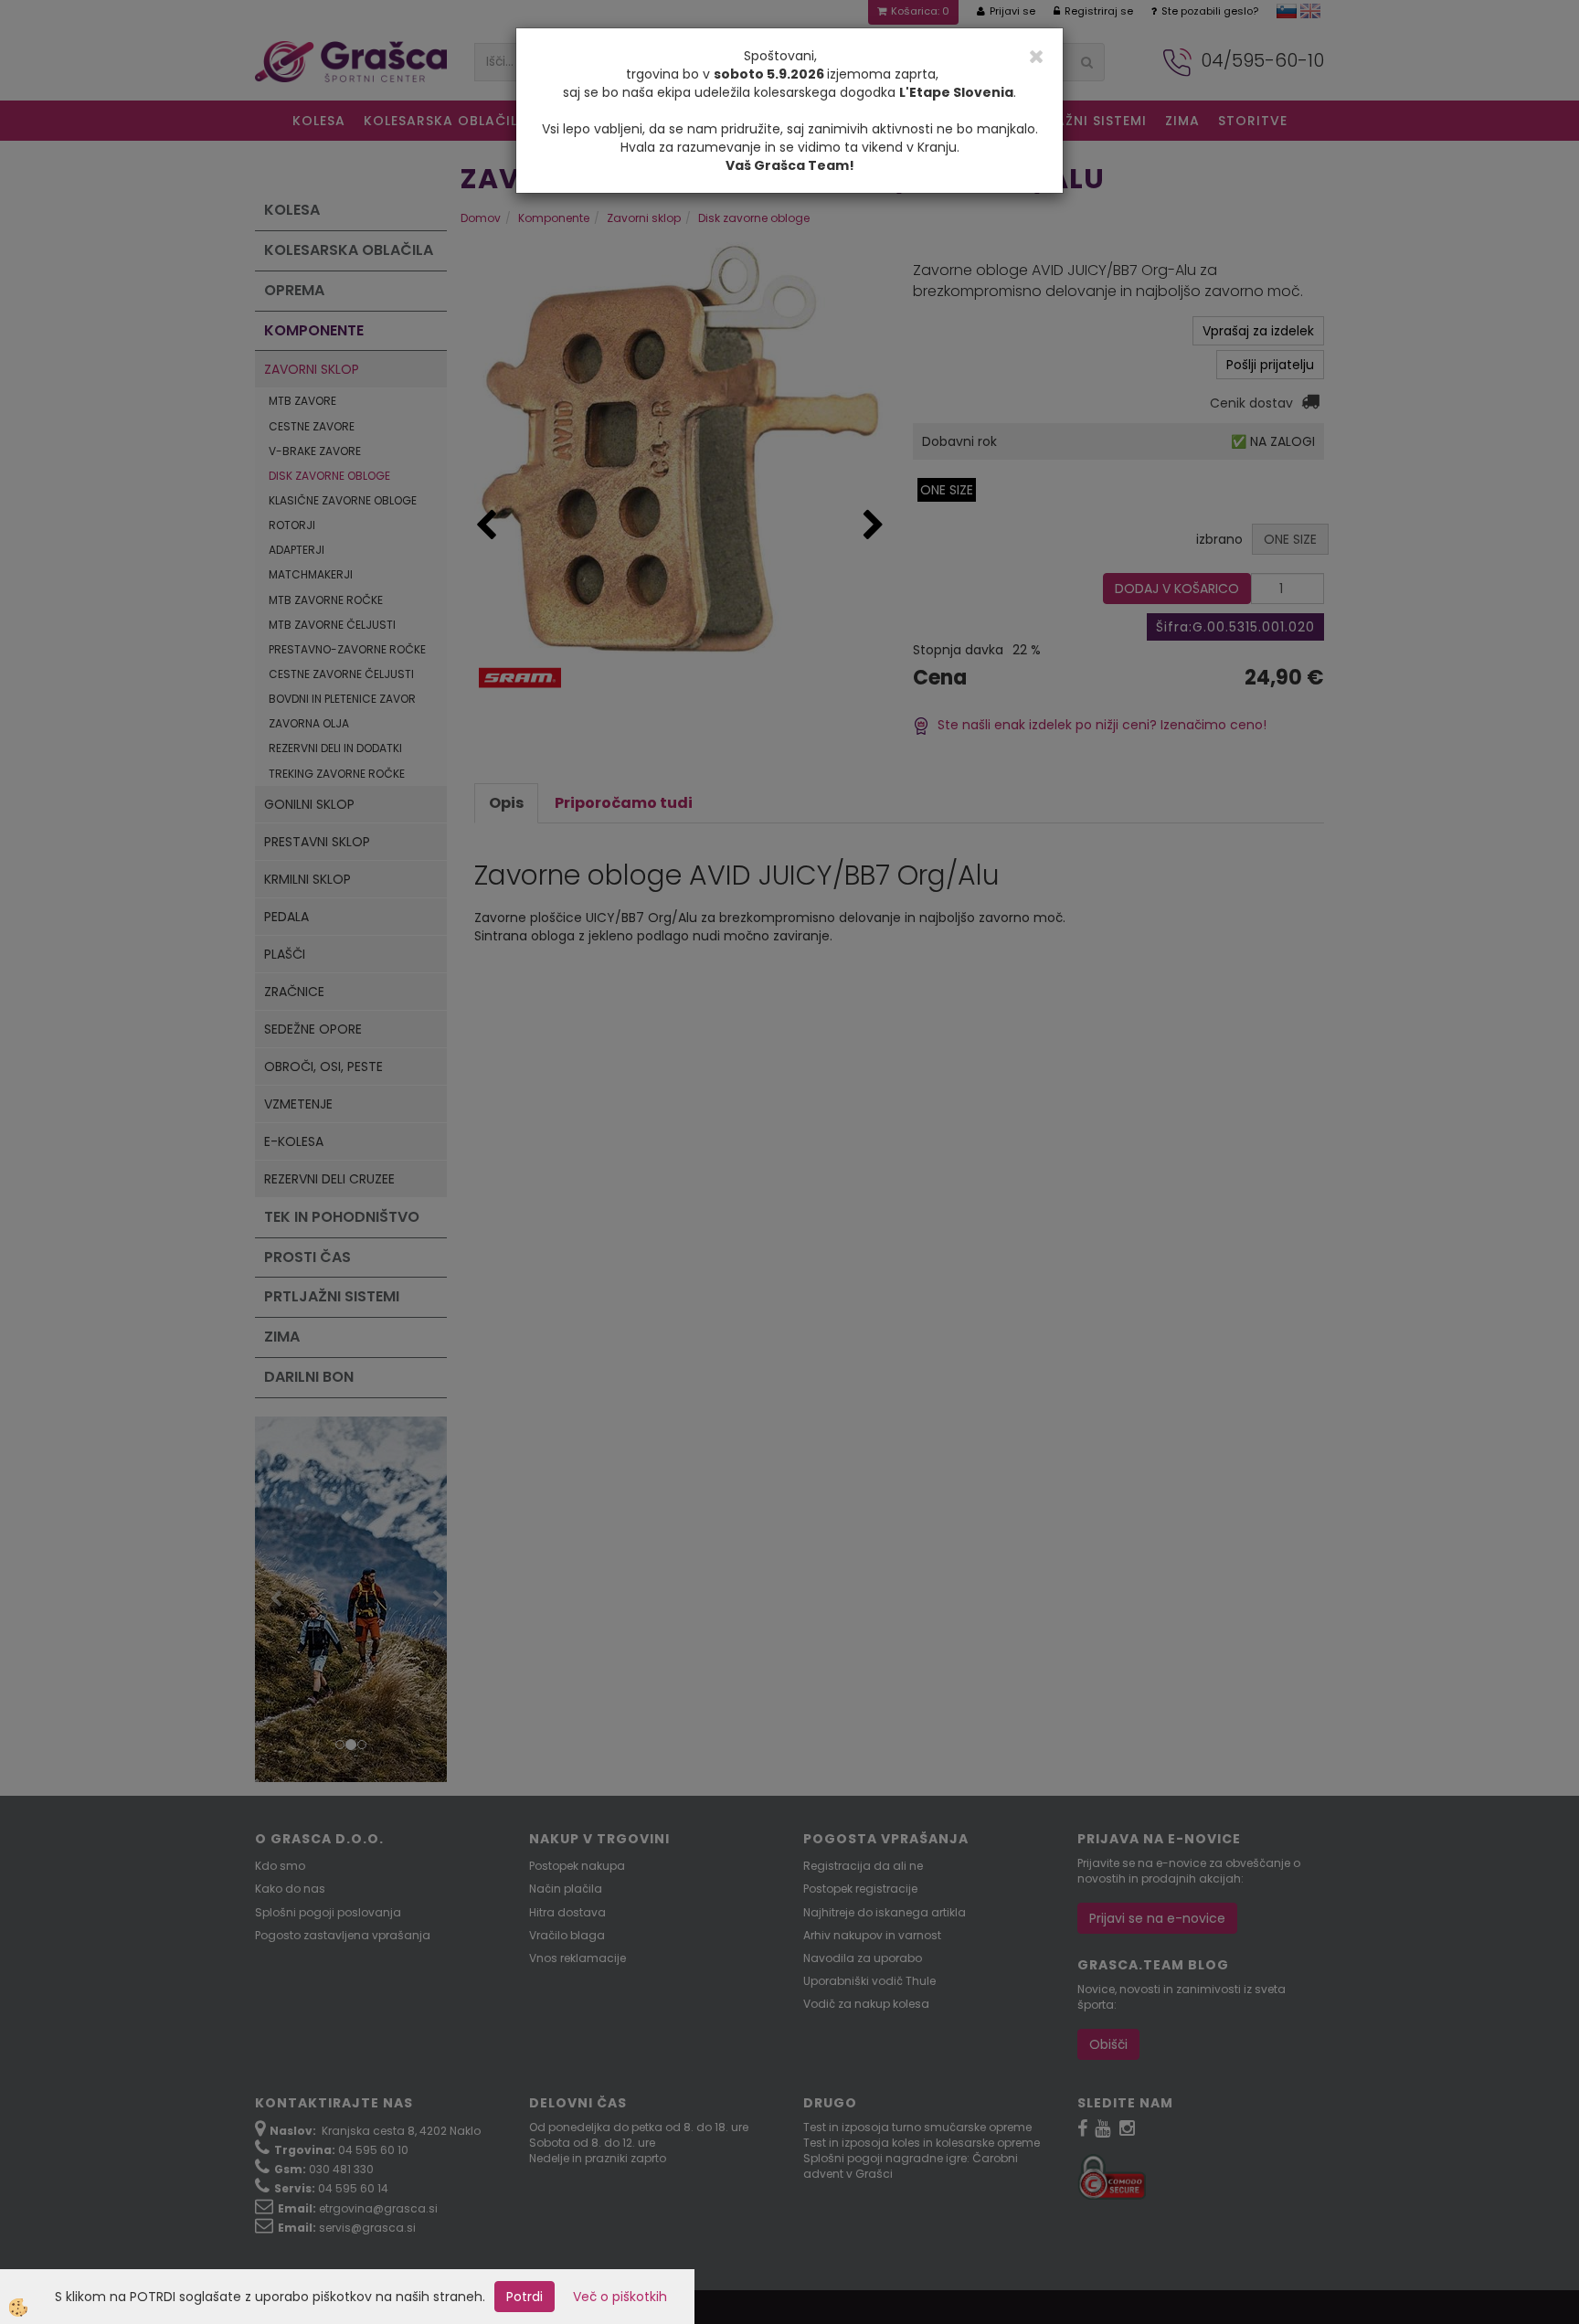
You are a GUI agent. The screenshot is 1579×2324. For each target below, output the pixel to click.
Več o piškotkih (620, 2297)
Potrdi (525, 2297)
